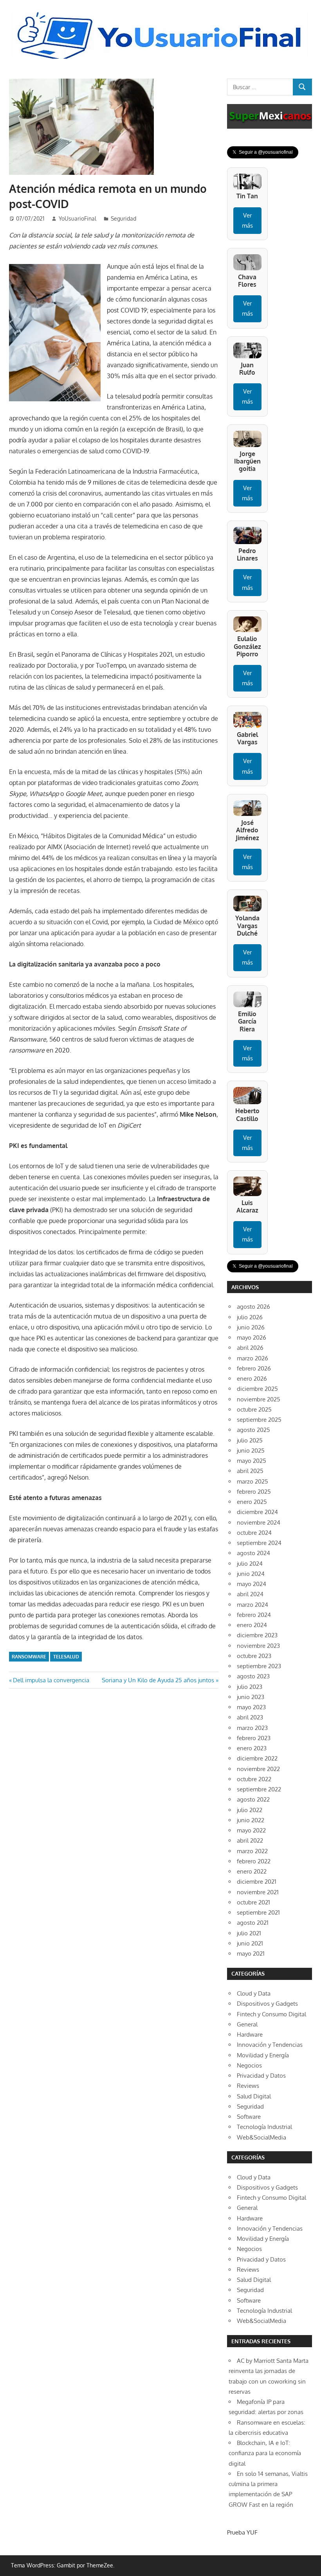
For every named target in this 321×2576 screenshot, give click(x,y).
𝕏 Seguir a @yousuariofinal (263, 152)
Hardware (250, 2034)
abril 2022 (250, 1840)
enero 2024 (252, 1625)
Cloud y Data (254, 1993)
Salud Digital (254, 2096)
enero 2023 (252, 1748)
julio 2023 (250, 1687)
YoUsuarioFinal (78, 218)
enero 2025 (252, 1502)
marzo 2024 (252, 1605)
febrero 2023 (254, 1738)
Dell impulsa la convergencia (51, 1680)
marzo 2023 (252, 1728)
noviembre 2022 (258, 1769)
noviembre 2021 (258, 1892)
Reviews (248, 2086)
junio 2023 (251, 1697)
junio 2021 (250, 1943)
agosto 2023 (253, 1676)
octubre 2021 (253, 1902)
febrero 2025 (254, 1492)
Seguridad (124, 218)
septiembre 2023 (259, 1666)
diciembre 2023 (257, 1635)
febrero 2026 (254, 1368)
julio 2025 (250, 1440)
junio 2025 (251, 1451)
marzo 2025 (252, 1481)
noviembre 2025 (259, 1399)
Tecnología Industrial (264, 2127)
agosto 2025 (253, 1430)
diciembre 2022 (257, 1758)
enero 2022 (252, 1871)
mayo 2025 (252, 1461)
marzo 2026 (252, 1358)
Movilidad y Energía (263, 2055)
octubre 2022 (254, 1779)
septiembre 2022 (259, 1789)
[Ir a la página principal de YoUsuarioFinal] (160, 14)
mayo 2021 (251, 1954)
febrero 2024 (254, 1615)
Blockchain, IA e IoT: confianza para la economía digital (265, 2453)
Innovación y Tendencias (270, 2045)
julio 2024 (250, 1564)
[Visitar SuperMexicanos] (270, 116)
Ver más (247, 220)
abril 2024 (250, 1594)
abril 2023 (250, 1717)
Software (249, 2117)
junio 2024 (251, 1574)
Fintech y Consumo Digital (271, 2014)
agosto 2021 (253, 1923)
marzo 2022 (252, 1851)
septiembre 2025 (259, 1420)
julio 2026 (250, 1317)
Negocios (249, 2065)
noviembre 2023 (258, 1646)
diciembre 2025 (257, 1389)
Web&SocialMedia (261, 2137)
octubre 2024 (254, 1533)
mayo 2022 (251, 1830)
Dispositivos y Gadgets (267, 2004)
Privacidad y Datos (261, 2076)
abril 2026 (250, 1348)
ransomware (29, 1657)
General (247, 2024)
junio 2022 (251, 1820)
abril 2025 (250, 1471)
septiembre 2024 (259, 1543)
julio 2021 (249, 1933)
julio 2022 (250, 1810)
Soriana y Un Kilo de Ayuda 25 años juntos (158, 1680)
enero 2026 (252, 1379)
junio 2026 (251, 1327)
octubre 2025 (254, 1409)
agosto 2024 (253, 1553)
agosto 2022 (253, 1799)
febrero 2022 (254, 1861)
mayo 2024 (252, 1584)
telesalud (66, 1657)
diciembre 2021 (257, 1882)
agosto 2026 (253, 1307)
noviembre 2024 (259, 1522)
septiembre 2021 (258, 1912)
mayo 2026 (252, 1337)
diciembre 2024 (257, 1512)
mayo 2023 (251, 1707)
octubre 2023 (254, 1656)
